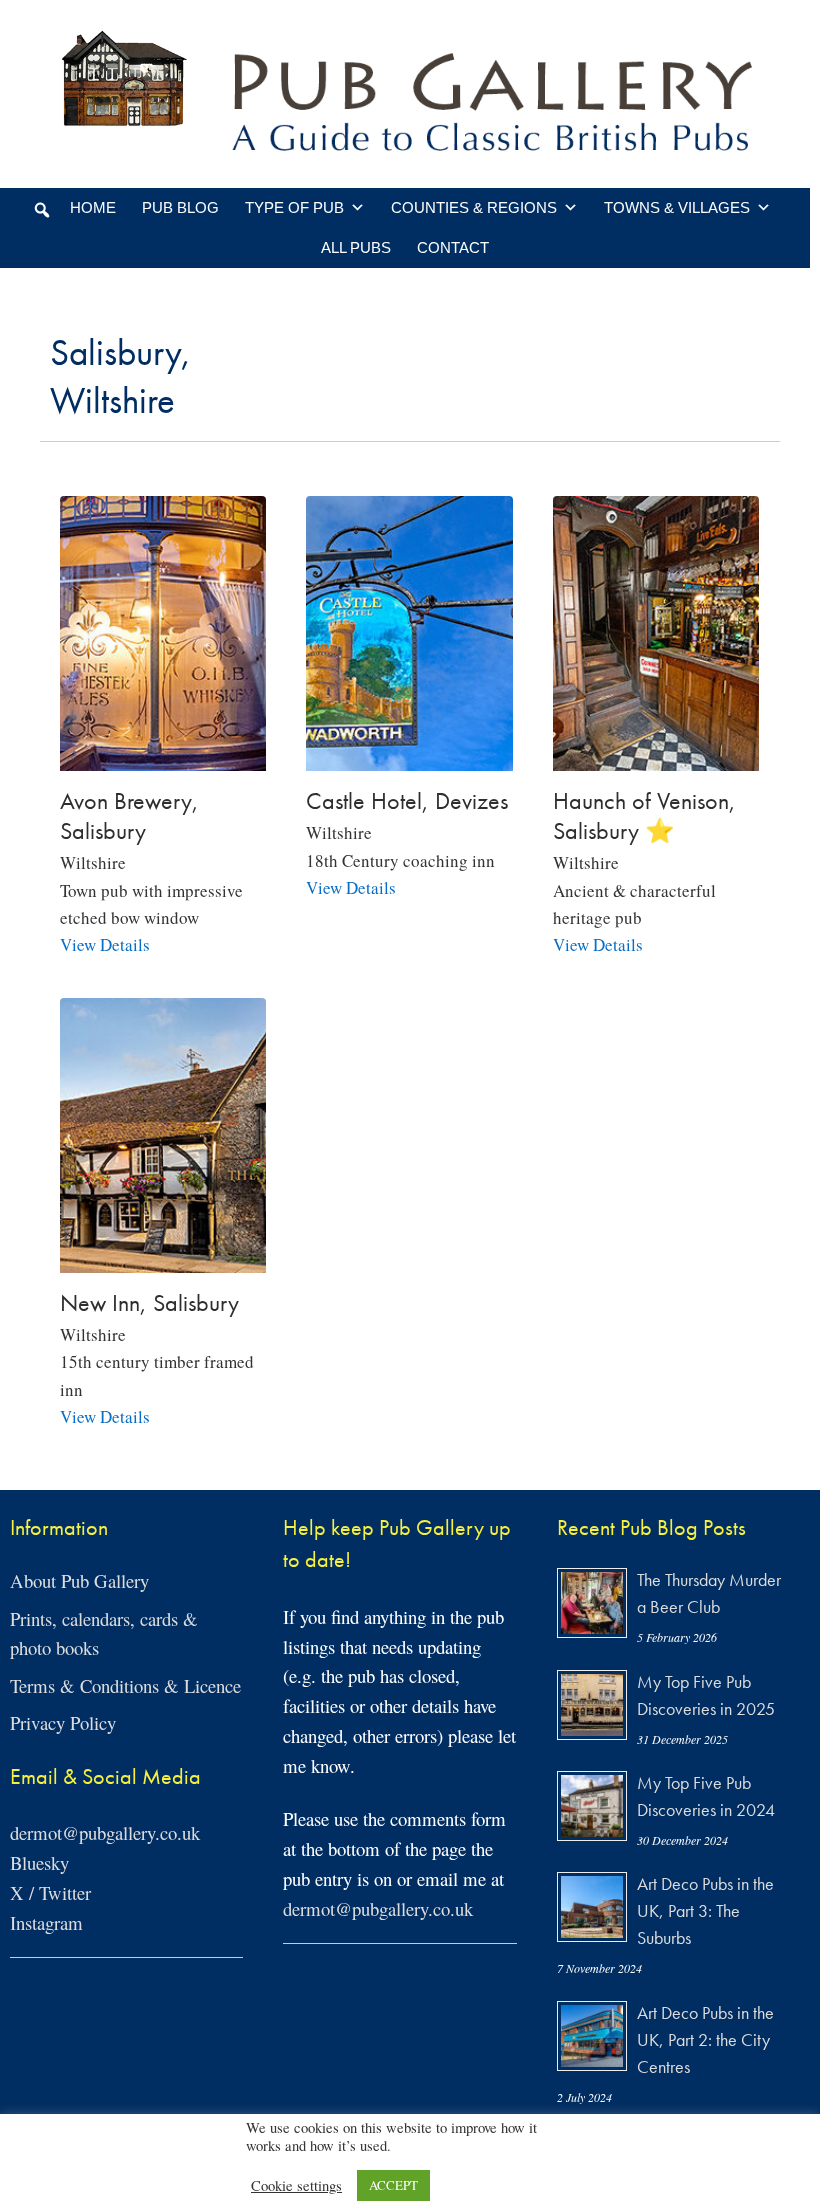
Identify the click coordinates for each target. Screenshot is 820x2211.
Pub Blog (180, 207)
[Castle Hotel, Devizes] (409, 757)
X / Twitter (50, 1892)
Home (93, 207)
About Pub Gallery (79, 1580)
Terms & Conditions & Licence (125, 1685)
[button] (42, 210)
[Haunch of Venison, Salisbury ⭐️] (656, 757)
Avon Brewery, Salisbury (129, 816)
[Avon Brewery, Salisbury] (163, 757)
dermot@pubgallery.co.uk (105, 1832)
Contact (453, 247)
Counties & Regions (474, 207)
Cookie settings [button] (296, 2186)
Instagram (46, 1922)
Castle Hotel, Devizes (407, 801)
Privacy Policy (63, 1722)
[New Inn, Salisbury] (163, 1259)
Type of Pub (294, 207)
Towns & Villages (677, 207)
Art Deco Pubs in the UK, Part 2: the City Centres (705, 2039)
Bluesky (39, 1862)
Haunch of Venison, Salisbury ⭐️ (644, 816)
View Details (105, 944)
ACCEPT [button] (393, 2185)
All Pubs (356, 247)
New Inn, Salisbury (149, 1303)
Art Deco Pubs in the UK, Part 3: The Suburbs (705, 1910)
